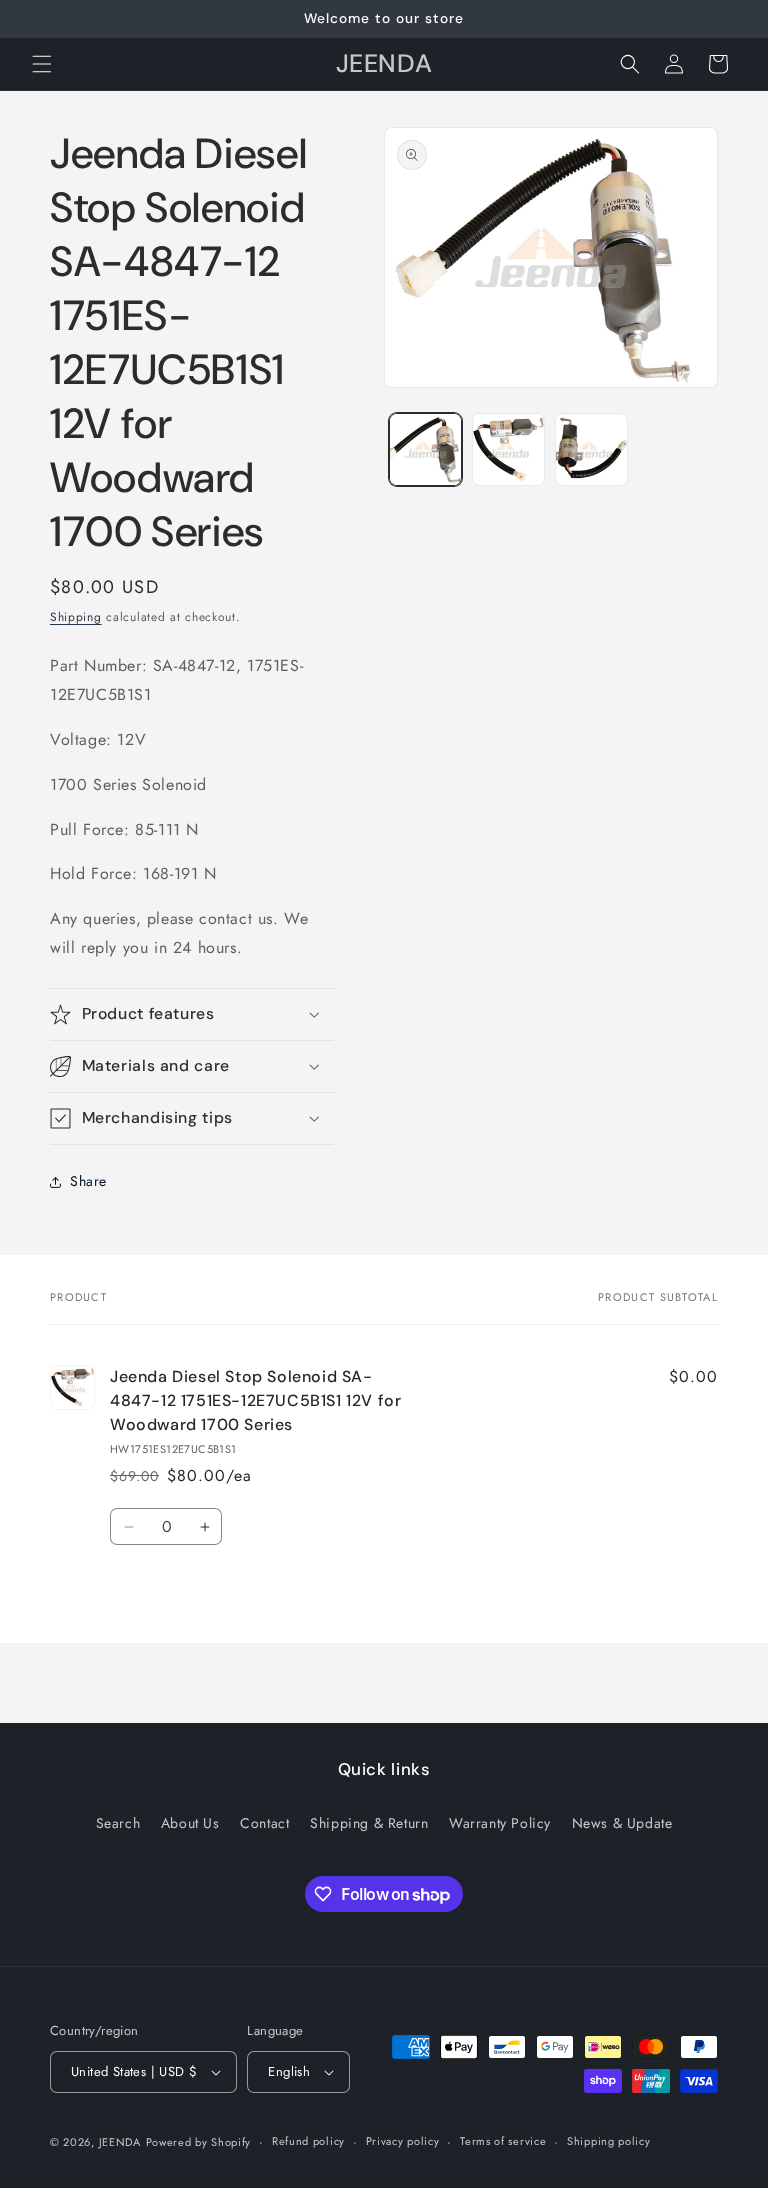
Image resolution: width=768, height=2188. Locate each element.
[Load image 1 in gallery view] (425, 449)
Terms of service (503, 2141)
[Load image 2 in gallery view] (508, 449)
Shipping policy (609, 2141)
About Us (190, 1823)
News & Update (622, 1823)
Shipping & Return (369, 1823)
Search (118, 1823)
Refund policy (308, 2141)
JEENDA (120, 2142)
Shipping (76, 617)
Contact (264, 1823)
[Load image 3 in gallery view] (591, 449)
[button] (42, 64)
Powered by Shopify (199, 2142)
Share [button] (88, 1181)
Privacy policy (403, 2141)
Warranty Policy (500, 1823)
